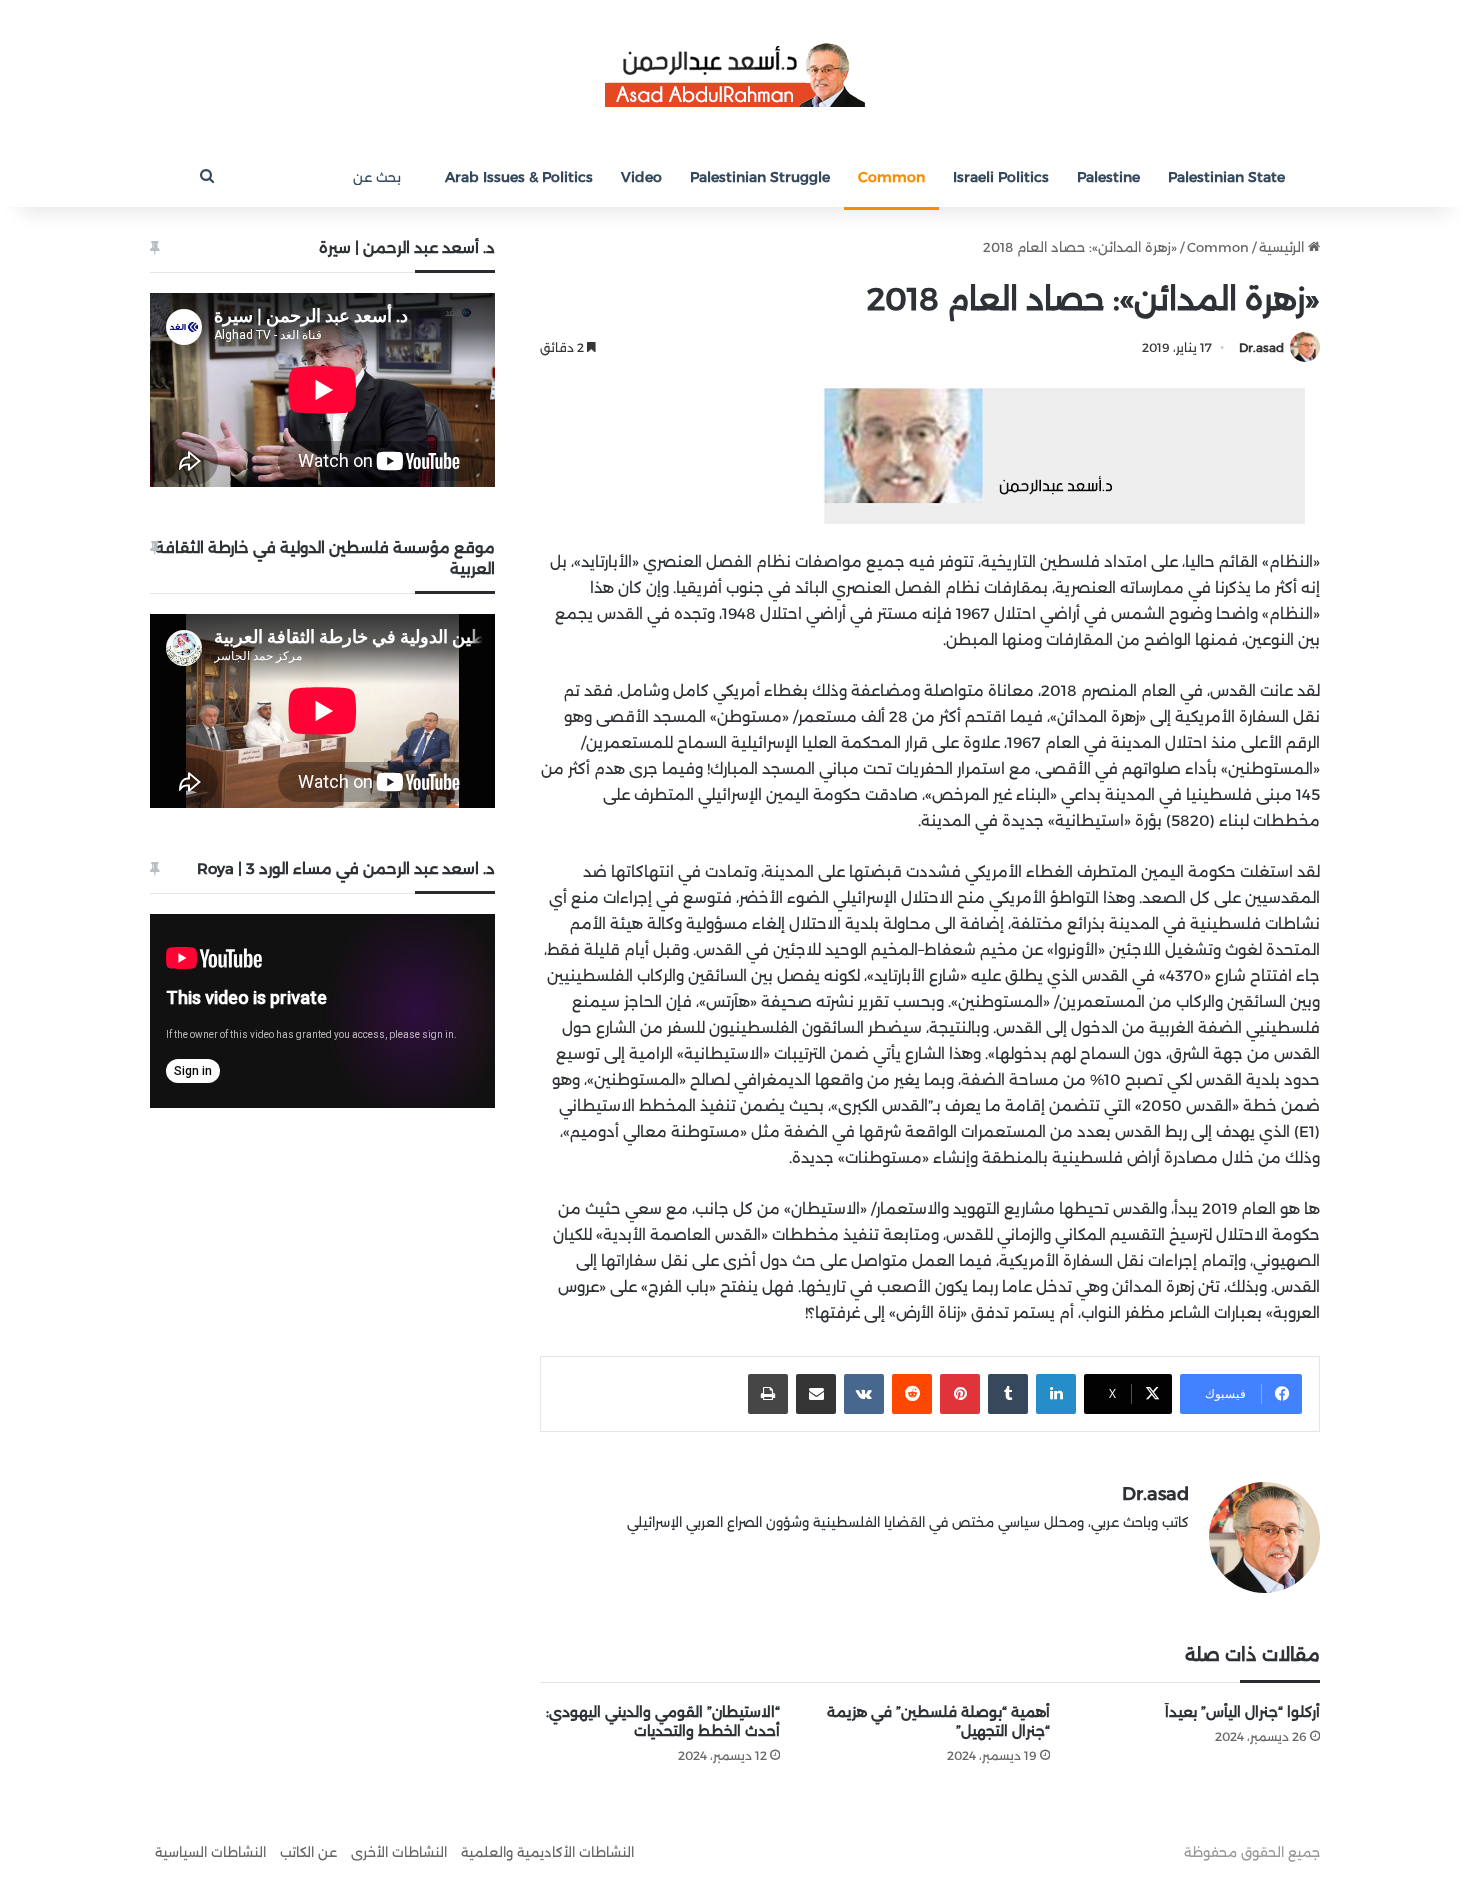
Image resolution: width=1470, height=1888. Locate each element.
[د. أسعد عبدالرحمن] (735, 73)
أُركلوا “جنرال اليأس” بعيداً (1242, 1712)
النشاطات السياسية (210, 1852)
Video (641, 177)
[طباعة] (768, 1394)
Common (891, 177)
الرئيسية (1283, 247)
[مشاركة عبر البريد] (816, 1394)
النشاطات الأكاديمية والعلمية (547, 1852)
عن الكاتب (308, 1852)
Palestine (1108, 177)
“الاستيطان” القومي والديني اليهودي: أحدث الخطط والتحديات (663, 1721)
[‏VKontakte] (864, 1394)
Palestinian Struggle (760, 177)
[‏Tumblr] (1008, 1394)
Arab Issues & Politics (519, 177)
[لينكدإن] (1056, 1394)
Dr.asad (1261, 347)
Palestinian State (1226, 177)
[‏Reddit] (912, 1394)
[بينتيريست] (960, 1394)
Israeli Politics (1001, 177)
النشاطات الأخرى (399, 1852)
